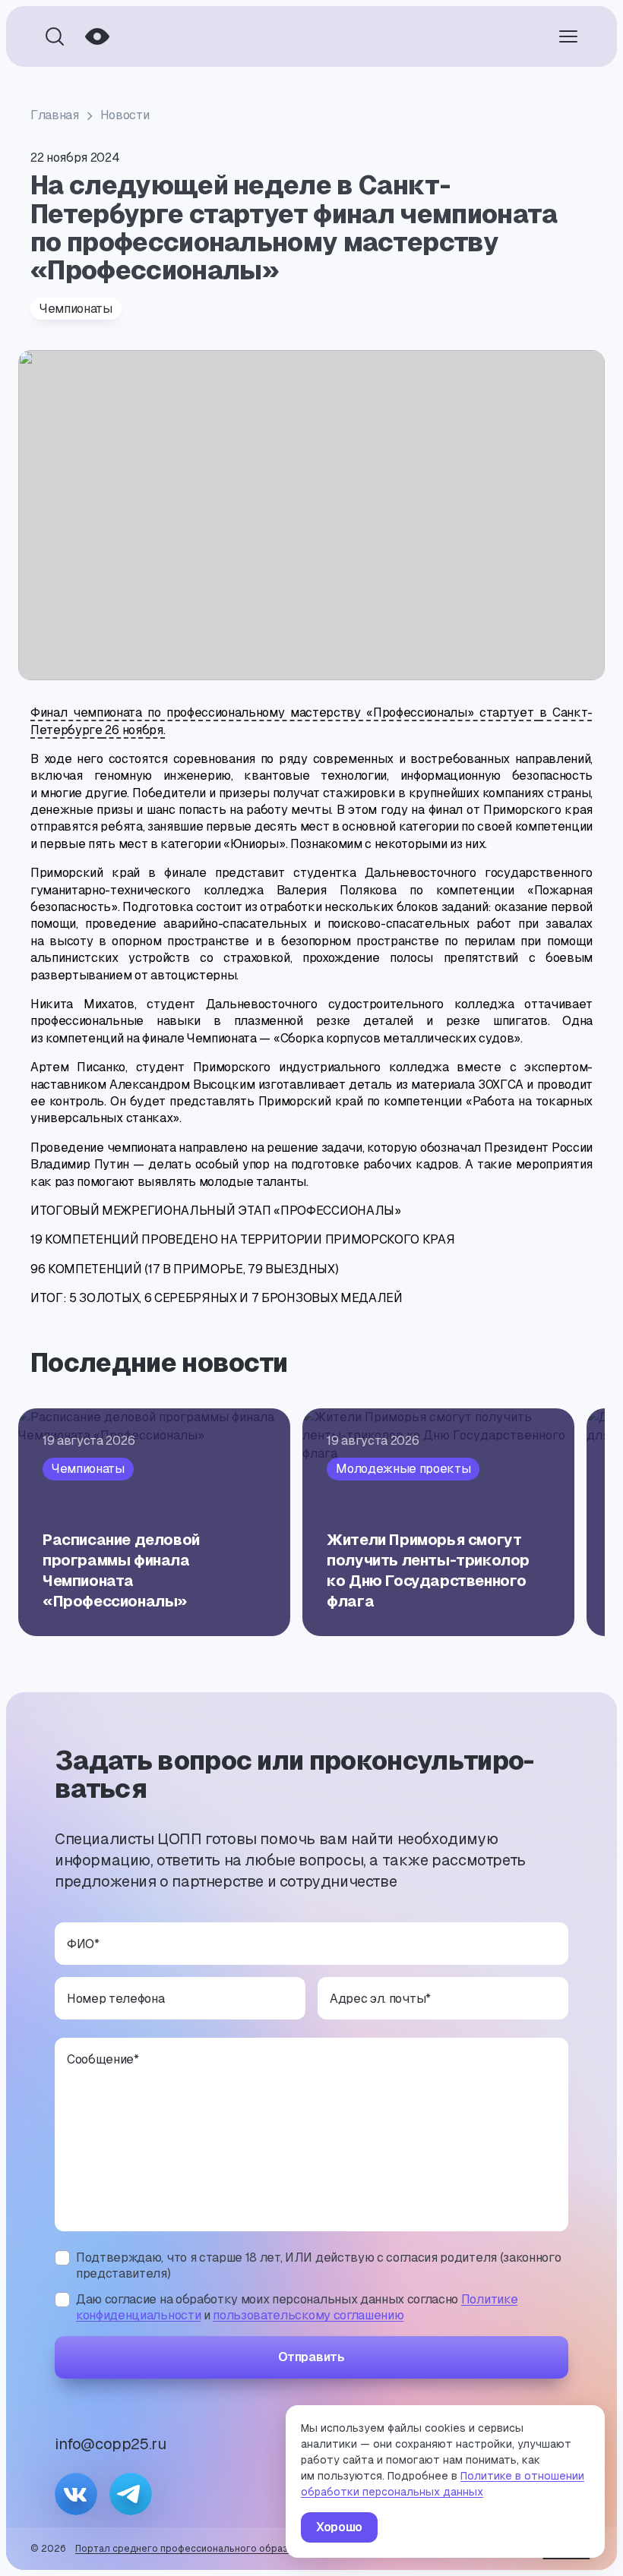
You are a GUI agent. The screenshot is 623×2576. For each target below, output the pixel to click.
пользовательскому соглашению (308, 2315)
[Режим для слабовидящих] (97, 36)
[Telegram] (131, 2494)
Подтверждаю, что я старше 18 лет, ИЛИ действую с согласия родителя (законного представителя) (318, 2266)
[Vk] (76, 2494)
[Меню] (568, 36)
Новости (125, 115)
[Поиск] (55, 36)
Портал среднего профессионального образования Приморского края (243, 2549)
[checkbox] (62, 2258)
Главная (55, 115)
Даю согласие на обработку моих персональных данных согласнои (297, 2308)
